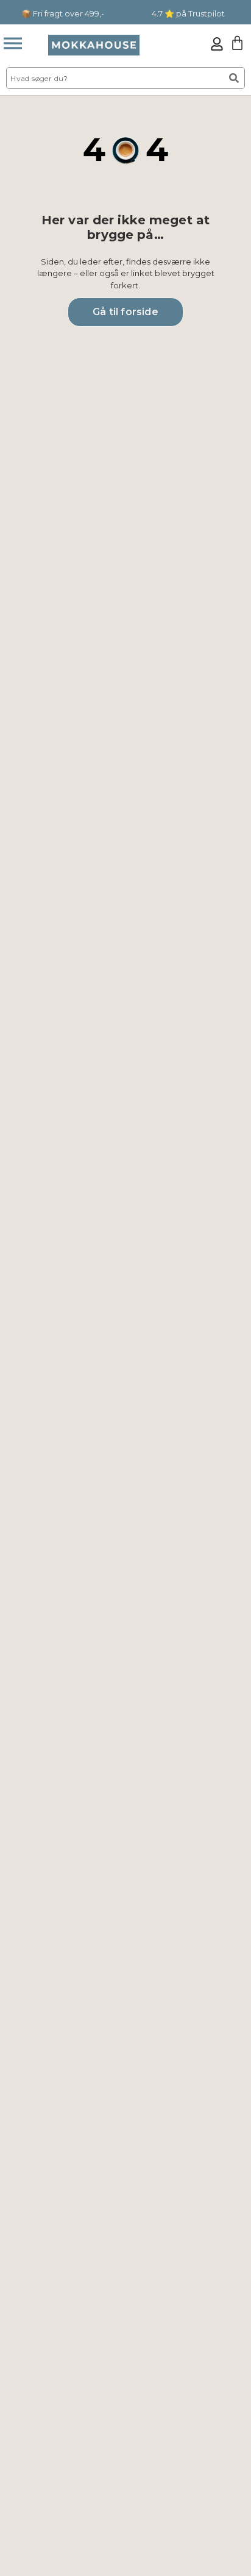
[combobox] (113, 78)
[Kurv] (237, 43)
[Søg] (234, 78)
